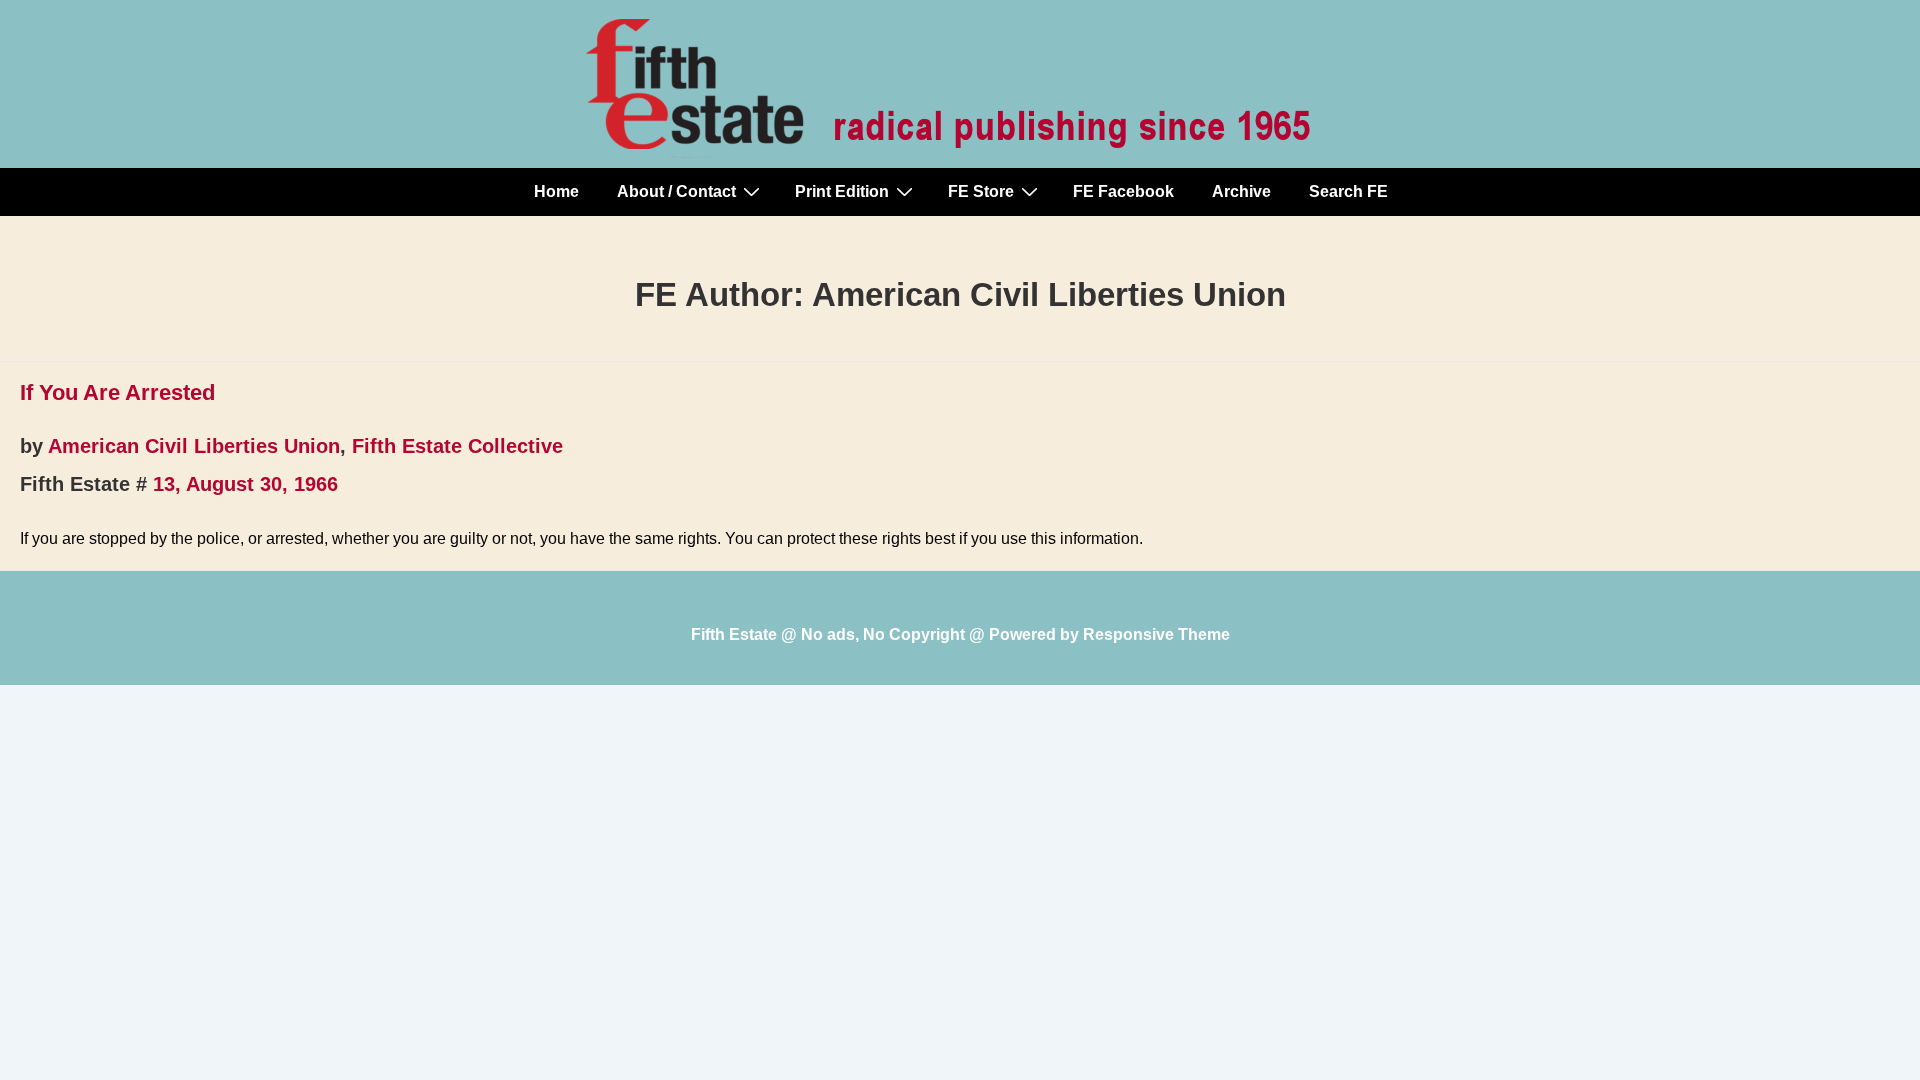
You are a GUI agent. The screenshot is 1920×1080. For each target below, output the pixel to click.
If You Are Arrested (117, 392)
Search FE (1348, 191)
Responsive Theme (1156, 634)
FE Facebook (1123, 191)
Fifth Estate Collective (457, 446)
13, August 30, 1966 (245, 484)
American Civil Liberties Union (194, 446)
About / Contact (676, 191)
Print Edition (842, 191)
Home (556, 191)
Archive (1241, 191)
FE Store (981, 191)
